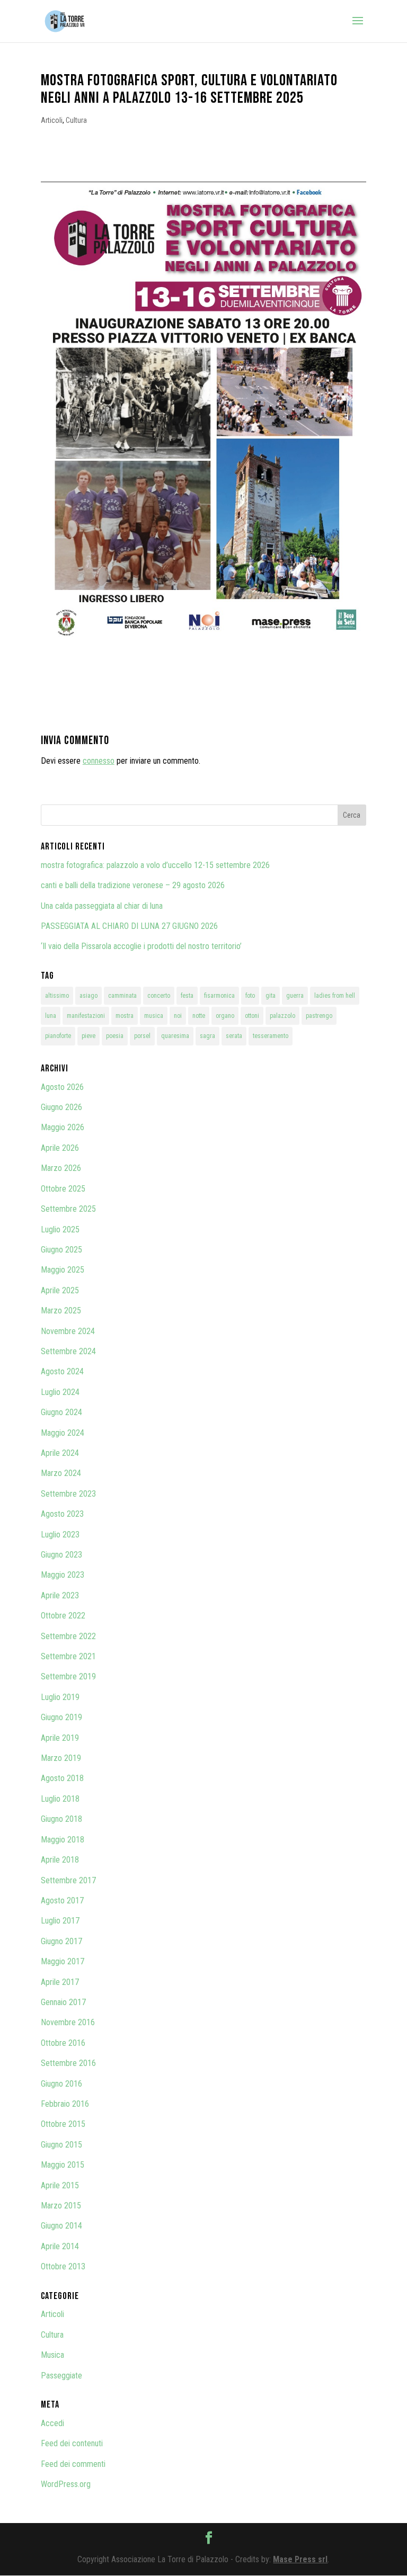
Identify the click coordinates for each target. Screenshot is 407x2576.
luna (51, 1016)
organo (225, 1016)
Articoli (52, 120)
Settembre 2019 (68, 1676)
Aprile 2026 (60, 1148)
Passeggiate (61, 2376)
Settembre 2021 (68, 1656)
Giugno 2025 (61, 1250)
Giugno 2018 (61, 1819)
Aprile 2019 (60, 1738)
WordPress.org (66, 2484)
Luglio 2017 (60, 1921)
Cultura (76, 120)
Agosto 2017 (62, 1900)
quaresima (175, 1036)
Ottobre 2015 (63, 2124)
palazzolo (282, 1016)
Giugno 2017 (61, 1941)
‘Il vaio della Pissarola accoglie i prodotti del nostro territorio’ (141, 946)
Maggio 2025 (63, 1270)
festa (187, 996)
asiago (89, 996)
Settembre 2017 (68, 1880)
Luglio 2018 (60, 1799)
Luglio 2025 (60, 1229)
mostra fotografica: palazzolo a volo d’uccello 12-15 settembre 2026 (155, 865)
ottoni (252, 1016)
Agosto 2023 (62, 1514)
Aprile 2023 (60, 1595)
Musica (52, 2355)
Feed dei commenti (73, 2464)
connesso (99, 761)
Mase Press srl (300, 2559)
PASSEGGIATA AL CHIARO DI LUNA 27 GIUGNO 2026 (129, 926)
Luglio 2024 (60, 1392)
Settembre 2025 (68, 1209)
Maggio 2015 (63, 2165)
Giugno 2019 (61, 1717)
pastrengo (319, 1016)
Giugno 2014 (61, 2226)
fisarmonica (219, 996)
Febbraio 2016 (65, 2104)
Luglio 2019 (60, 1697)
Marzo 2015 (61, 2206)
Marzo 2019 (61, 1758)
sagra (207, 1036)
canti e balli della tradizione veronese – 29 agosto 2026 (133, 885)
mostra (125, 1016)
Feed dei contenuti (72, 2443)
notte (199, 1016)
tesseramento (271, 1036)
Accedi (52, 2423)
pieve (89, 1036)
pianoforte (58, 1036)
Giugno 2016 (61, 2084)
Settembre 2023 (68, 1494)
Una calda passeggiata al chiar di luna (102, 906)
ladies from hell (335, 996)
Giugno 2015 (61, 2145)
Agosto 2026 (62, 1087)
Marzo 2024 (61, 1473)
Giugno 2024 (61, 1412)
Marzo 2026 (61, 1168)
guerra (295, 996)
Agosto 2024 (62, 1371)
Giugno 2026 (61, 1107)
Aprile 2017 (60, 1982)
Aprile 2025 (60, 1290)
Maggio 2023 (63, 1575)
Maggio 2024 (63, 1433)
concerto (159, 996)
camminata (122, 996)
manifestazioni (86, 1016)
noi (178, 1016)
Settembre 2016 (68, 2063)
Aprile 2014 (60, 2246)
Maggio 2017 (63, 1961)
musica (154, 1016)
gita (271, 996)
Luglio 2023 (60, 1535)
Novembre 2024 (68, 1331)
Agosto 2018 (62, 1778)
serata (234, 1036)
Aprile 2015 (60, 2185)
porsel (142, 1036)
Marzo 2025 (61, 1311)
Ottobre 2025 (63, 1189)
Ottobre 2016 (63, 2043)
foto (250, 996)
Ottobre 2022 (63, 1616)
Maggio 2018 (63, 1840)
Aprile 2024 (60, 1453)
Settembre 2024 (68, 1351)
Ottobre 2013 (63, 2266)
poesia (115, 1036)
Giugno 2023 (61, 1555)
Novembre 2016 (68, 2022)
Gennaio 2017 (63, 2002)
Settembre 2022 (68, 1636)
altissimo (57, 996)
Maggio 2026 (63, 1127)
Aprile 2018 (60, 1860)
